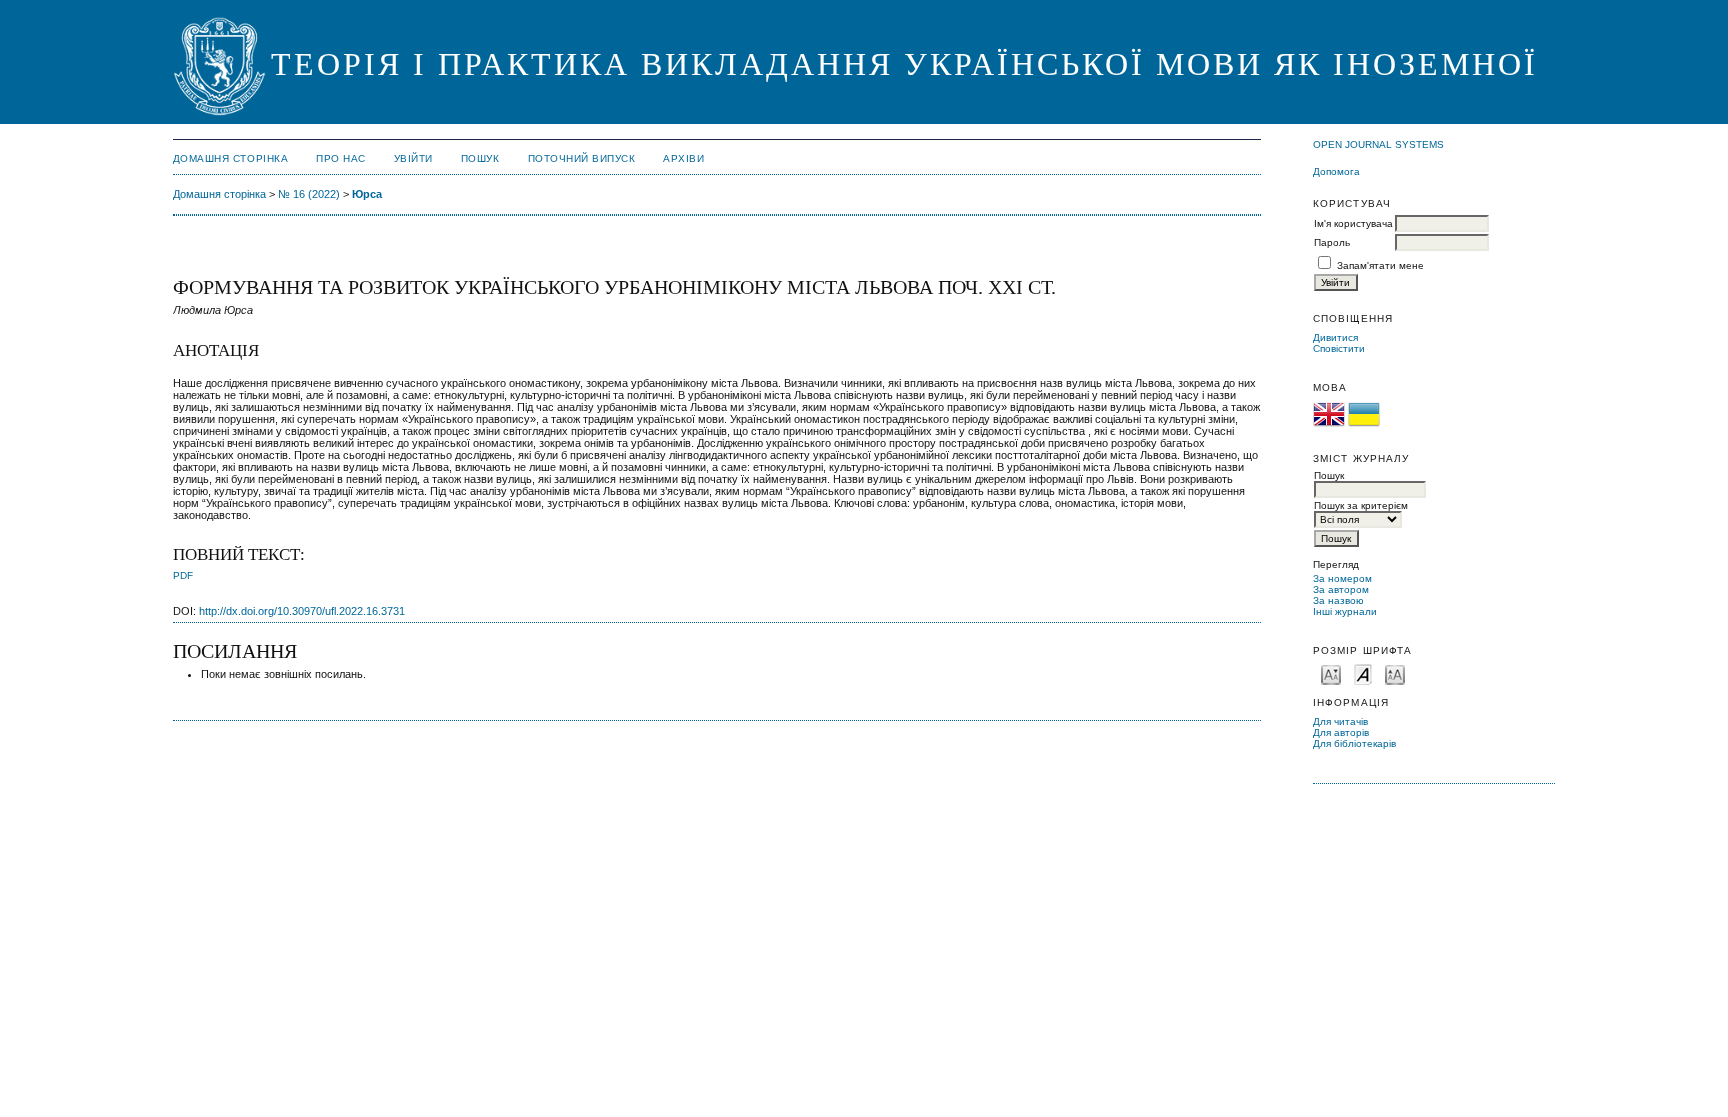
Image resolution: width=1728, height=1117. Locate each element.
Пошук (480, 158)
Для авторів (1341, 732)
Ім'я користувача (1353, 223)
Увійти (413, 158)
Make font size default (1363, 673)
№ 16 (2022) (309, 194)
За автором (1341, 589)
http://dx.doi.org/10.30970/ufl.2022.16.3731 (302, 611)
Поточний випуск (582, 158)
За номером (1342, 578)
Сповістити (1339, 348)
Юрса (367, 194)
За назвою (1338, 600)
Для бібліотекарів (1354, 743)
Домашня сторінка (230, 158)
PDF (183, 575)
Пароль (1332, 242)
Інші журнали (1345, 611)
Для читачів (1340, 721)
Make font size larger (1395, 673)
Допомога (1336, 171)
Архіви (683, 158)
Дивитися (1335, 337)
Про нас (341, 158)
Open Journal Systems (1378, 144)
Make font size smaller (1331, 673)
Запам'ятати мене (1380, 265)
